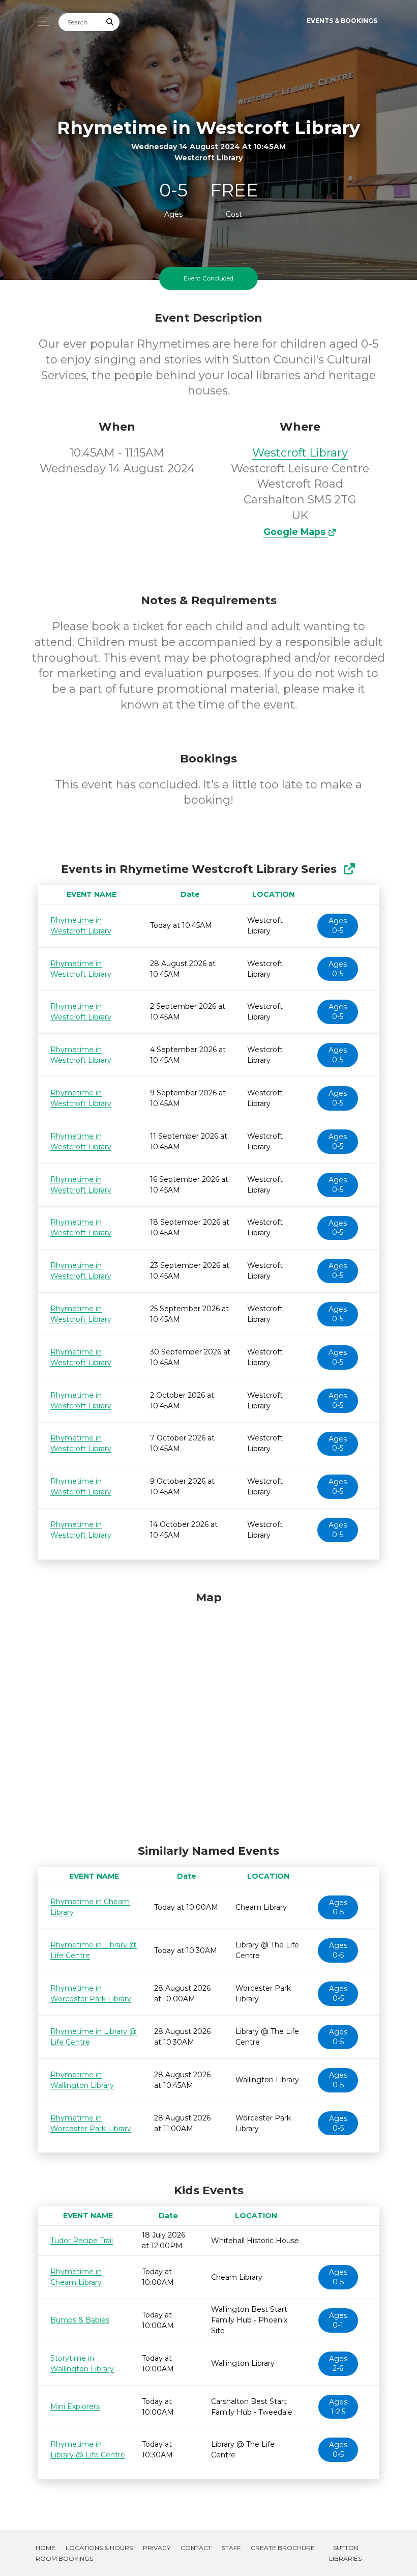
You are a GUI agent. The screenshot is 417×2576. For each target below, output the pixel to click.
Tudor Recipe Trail (82, 2241)
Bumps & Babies (80, 2320)
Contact (196, 2548)
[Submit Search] (110, 22)
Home (46, 2548)
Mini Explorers (75, 2407)
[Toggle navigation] (41, 21)
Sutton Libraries (345, 2553)
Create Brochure (283, 2548)
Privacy (157, 2548)
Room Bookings (64, 2558)
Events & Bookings (342, 21)
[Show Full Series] (349, 869)
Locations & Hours (99, 2548)
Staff (231, 2548)
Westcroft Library (300, 453)
